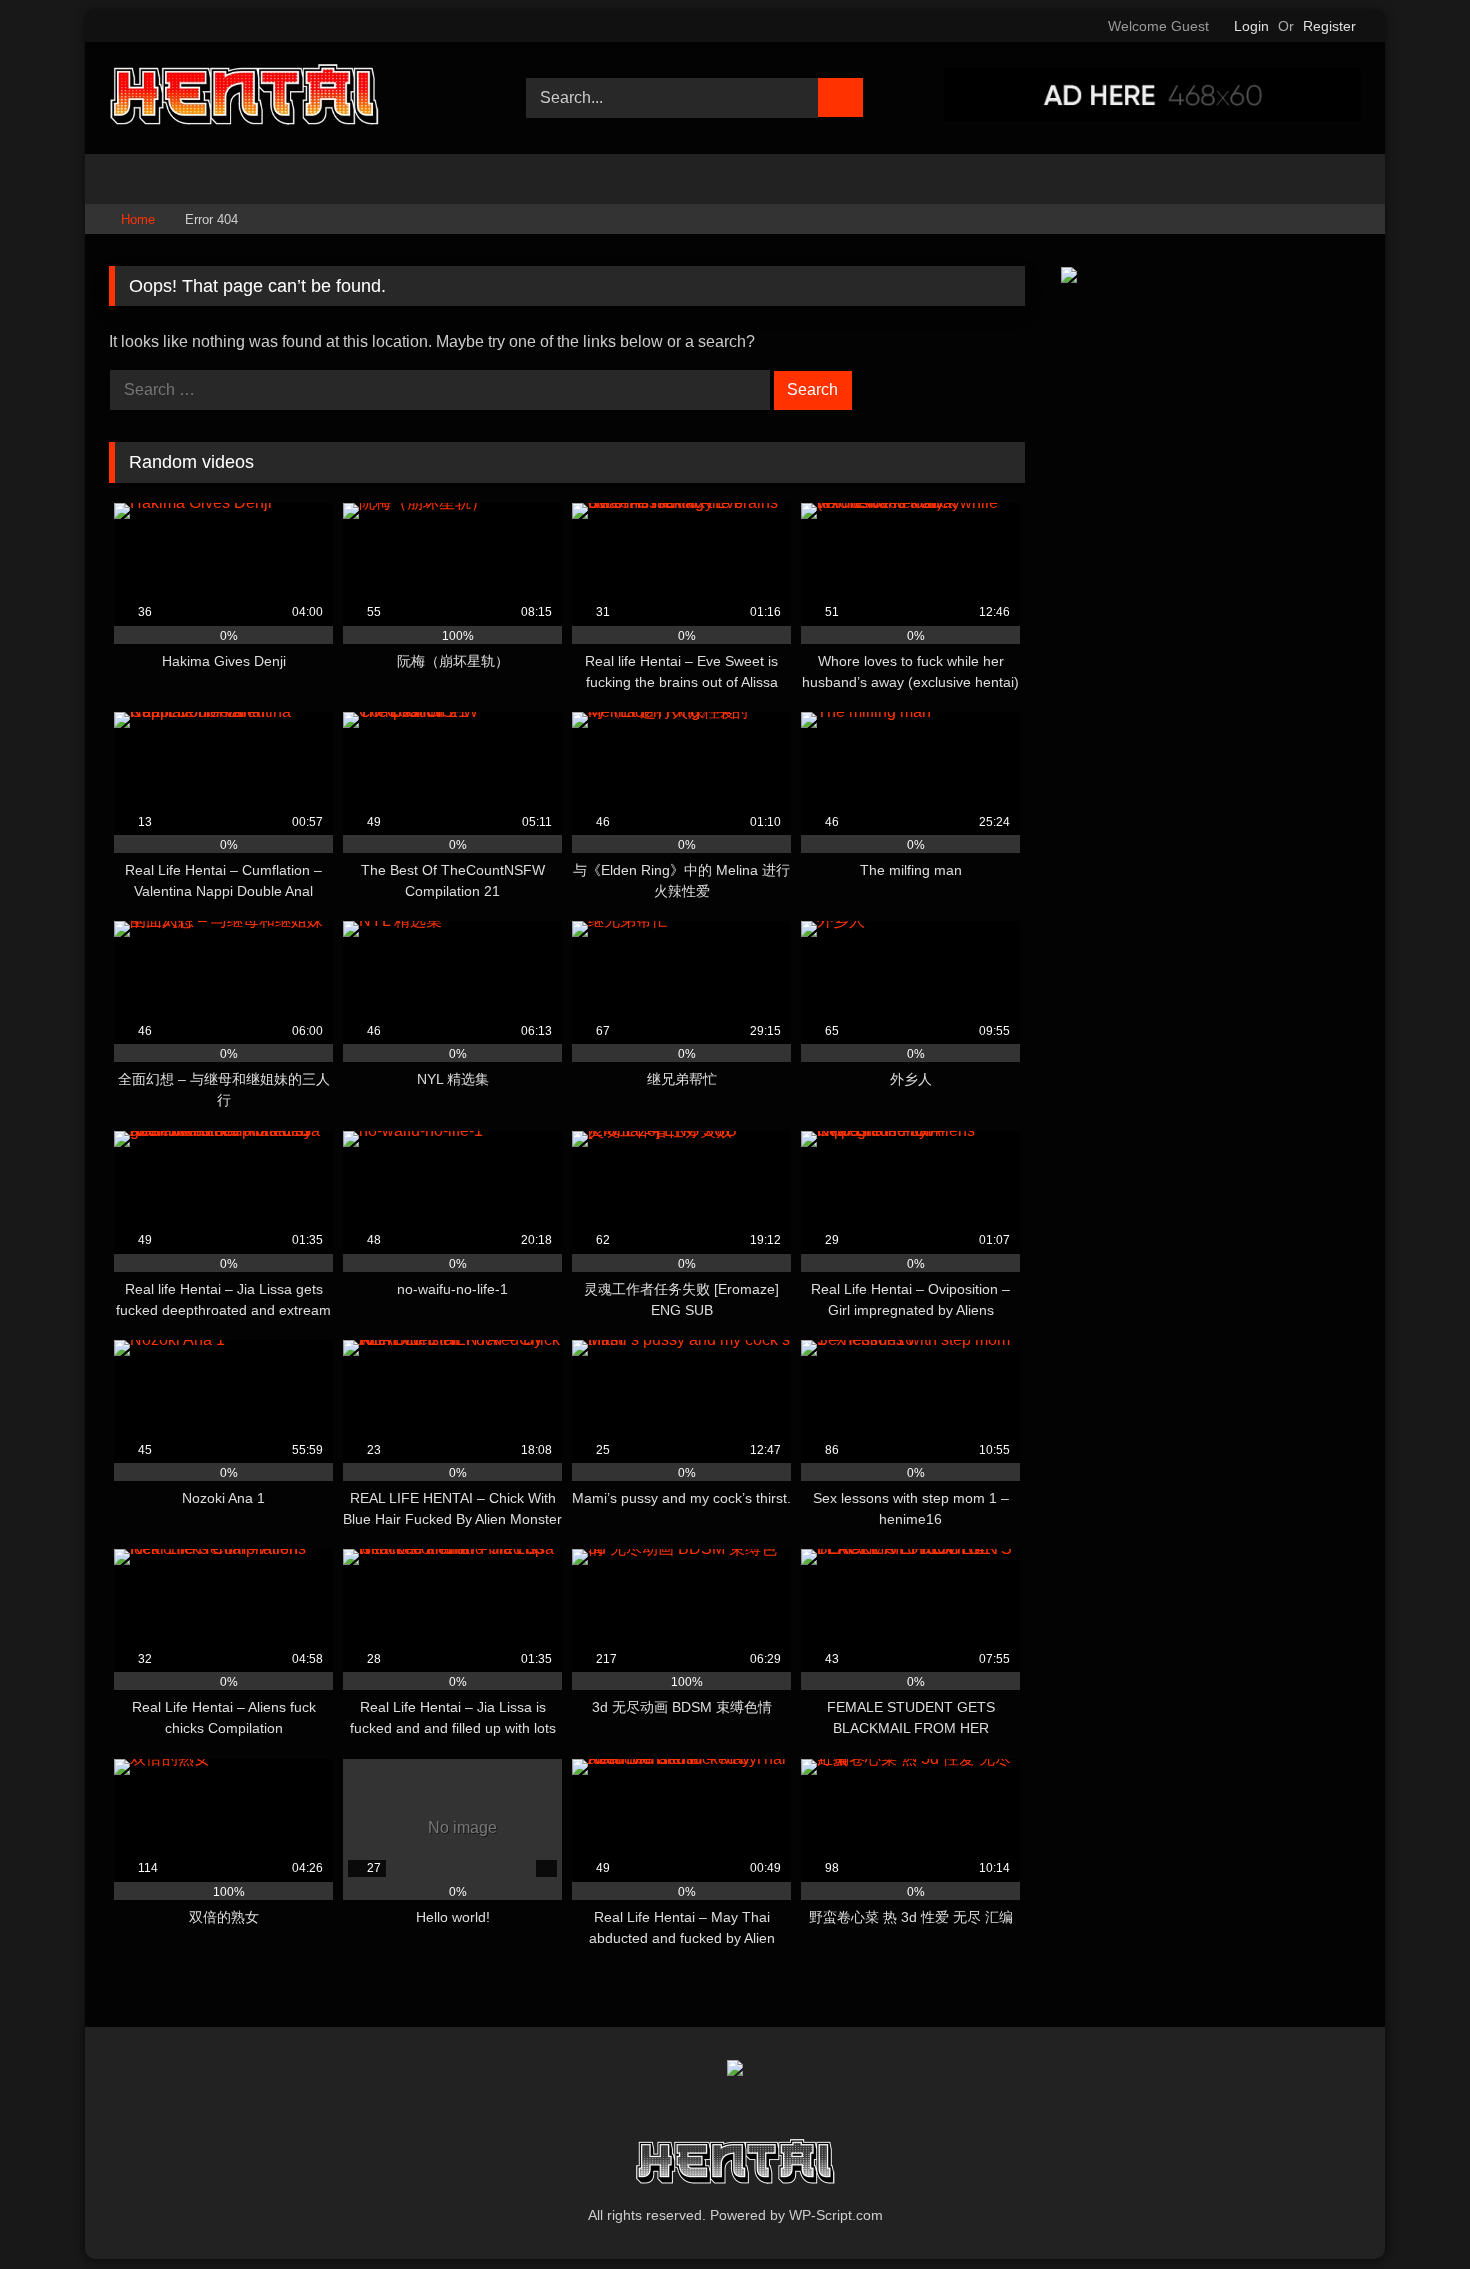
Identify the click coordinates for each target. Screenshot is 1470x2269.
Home (138, 219)
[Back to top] (1410, 2209)
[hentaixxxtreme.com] (244, 98)
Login (1251, 26)
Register (1329, 26)
